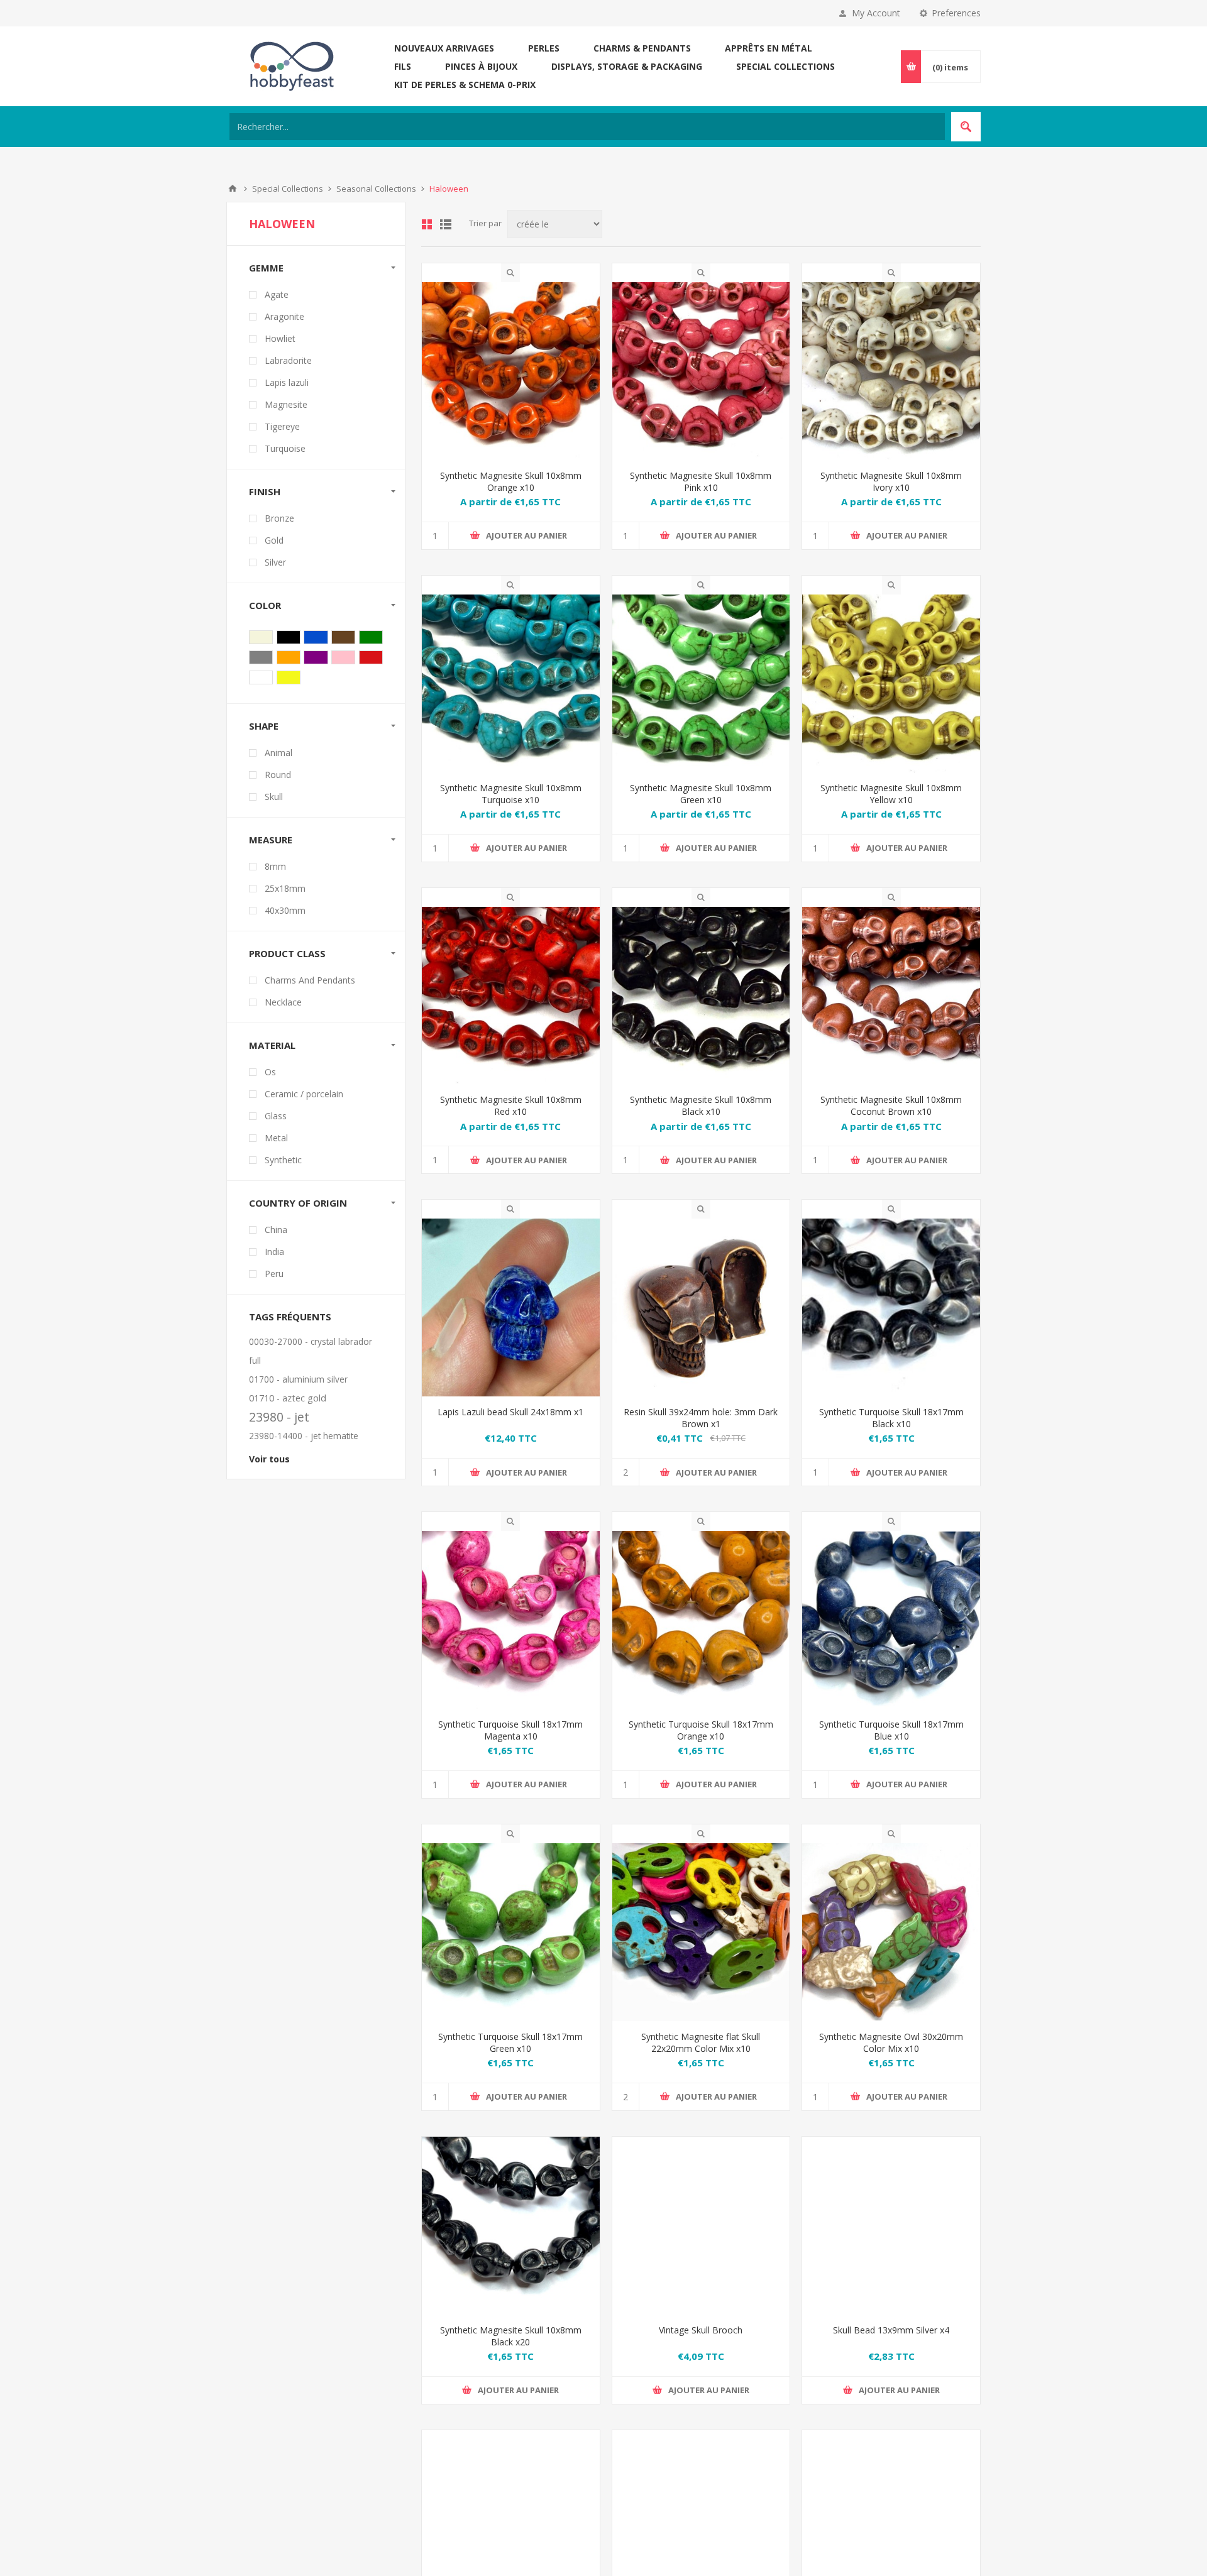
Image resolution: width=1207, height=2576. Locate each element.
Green (371, 637)
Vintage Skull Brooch (701, 2349)
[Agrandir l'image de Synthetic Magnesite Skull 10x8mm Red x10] (511, 996)
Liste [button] (446, 224)
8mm (275, 866)
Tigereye (282, 426)
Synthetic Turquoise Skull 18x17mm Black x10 (891, 1418)
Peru (274, 1274)
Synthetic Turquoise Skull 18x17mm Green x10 (510, 2042)
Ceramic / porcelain (304, 1094)
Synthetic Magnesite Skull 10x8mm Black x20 (511, 2355)
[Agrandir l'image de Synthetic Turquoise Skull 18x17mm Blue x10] (891, 1620)
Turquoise (285, 448)
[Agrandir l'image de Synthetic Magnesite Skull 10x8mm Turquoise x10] (511, 683)
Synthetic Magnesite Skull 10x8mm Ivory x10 (891, 481)
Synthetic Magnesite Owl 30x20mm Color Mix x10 (891, 2042)
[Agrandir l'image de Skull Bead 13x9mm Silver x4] (891, 2244)
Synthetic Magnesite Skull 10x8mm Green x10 (701, 794)
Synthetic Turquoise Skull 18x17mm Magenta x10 (510, 1730)
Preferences (956, 13)
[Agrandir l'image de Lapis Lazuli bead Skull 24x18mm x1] (511, 1307)
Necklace (283, 1002)
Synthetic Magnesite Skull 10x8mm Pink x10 (701, 481)
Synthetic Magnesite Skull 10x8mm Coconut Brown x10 (891, 1105)
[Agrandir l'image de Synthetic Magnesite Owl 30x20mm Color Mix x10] (891, 1932)
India (274, 1252)
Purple (316, 657)
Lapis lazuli (287, 382)
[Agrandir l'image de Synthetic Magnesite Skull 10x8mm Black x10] (701, 996)
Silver (275, 562)
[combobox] (587, 127)
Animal (278, 753)
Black (289, 637)
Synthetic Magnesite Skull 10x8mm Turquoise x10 (511, 794)
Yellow (289, 677)
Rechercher (966, 127)
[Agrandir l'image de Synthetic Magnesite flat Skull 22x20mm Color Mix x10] (701, 1932)
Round (278, 775)
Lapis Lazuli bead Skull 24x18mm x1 (510, 1412)
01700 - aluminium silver (298, 1379)
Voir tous (269, 1459)
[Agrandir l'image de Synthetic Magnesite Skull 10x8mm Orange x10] (511, 371)
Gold (274, 540)
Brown (343, 637)
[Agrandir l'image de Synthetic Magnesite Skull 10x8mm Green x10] (701, 683)
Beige (261, 637)
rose (343, 657)
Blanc (261, 677)
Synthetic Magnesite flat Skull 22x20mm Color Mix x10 (701, 2042)
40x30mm (285, 910)
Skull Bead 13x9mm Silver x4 (891, 2349)
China (276, 1230)
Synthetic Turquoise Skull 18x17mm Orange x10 (701, 1730)
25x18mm (285, 888)
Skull (274, 797)
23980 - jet (279, 1417)
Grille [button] (427, 224)
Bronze (279, 518)
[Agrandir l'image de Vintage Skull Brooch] (701, 2244)
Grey (261, 657)
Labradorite (288, 360)
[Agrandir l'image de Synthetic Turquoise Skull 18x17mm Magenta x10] (511, 1620)
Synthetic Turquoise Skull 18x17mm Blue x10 (891, 1730)
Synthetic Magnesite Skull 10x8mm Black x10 (701, 1105)
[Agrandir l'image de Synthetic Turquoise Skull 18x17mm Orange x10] (701, 1620)
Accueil (233, 189)
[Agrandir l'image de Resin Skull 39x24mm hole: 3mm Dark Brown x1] (701, 1307)
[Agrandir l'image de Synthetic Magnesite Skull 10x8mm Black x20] (511, 2244)
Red (371, 657)
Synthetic (283, 1160)
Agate (277, 294)
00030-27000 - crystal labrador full (311, 1351)
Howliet (280, 338)
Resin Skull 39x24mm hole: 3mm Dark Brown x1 (701, 1418)
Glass (276, 1116)
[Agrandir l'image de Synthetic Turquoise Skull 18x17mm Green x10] (511, 1932)
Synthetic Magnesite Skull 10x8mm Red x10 (511, 1105)
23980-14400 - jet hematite (304, 1436)
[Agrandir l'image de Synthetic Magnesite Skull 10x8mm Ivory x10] (891, 371)
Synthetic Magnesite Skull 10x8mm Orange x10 (511, 481)
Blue (316, 637)
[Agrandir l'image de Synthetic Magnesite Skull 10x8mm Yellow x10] (891, 683)
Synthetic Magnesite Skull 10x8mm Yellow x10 (891, 794)
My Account (876, 13)
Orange (289, 657)
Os (270, 1072)
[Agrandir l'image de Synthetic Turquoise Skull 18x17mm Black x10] (891, 1307)
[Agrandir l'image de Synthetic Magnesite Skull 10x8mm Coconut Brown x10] (891, 996)
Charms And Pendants (310, 980)
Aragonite (284, 316)
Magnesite (286, 404)
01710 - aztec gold (288, 1398)
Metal (276, 1138)
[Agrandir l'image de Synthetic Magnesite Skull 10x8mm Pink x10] (701, 371)
